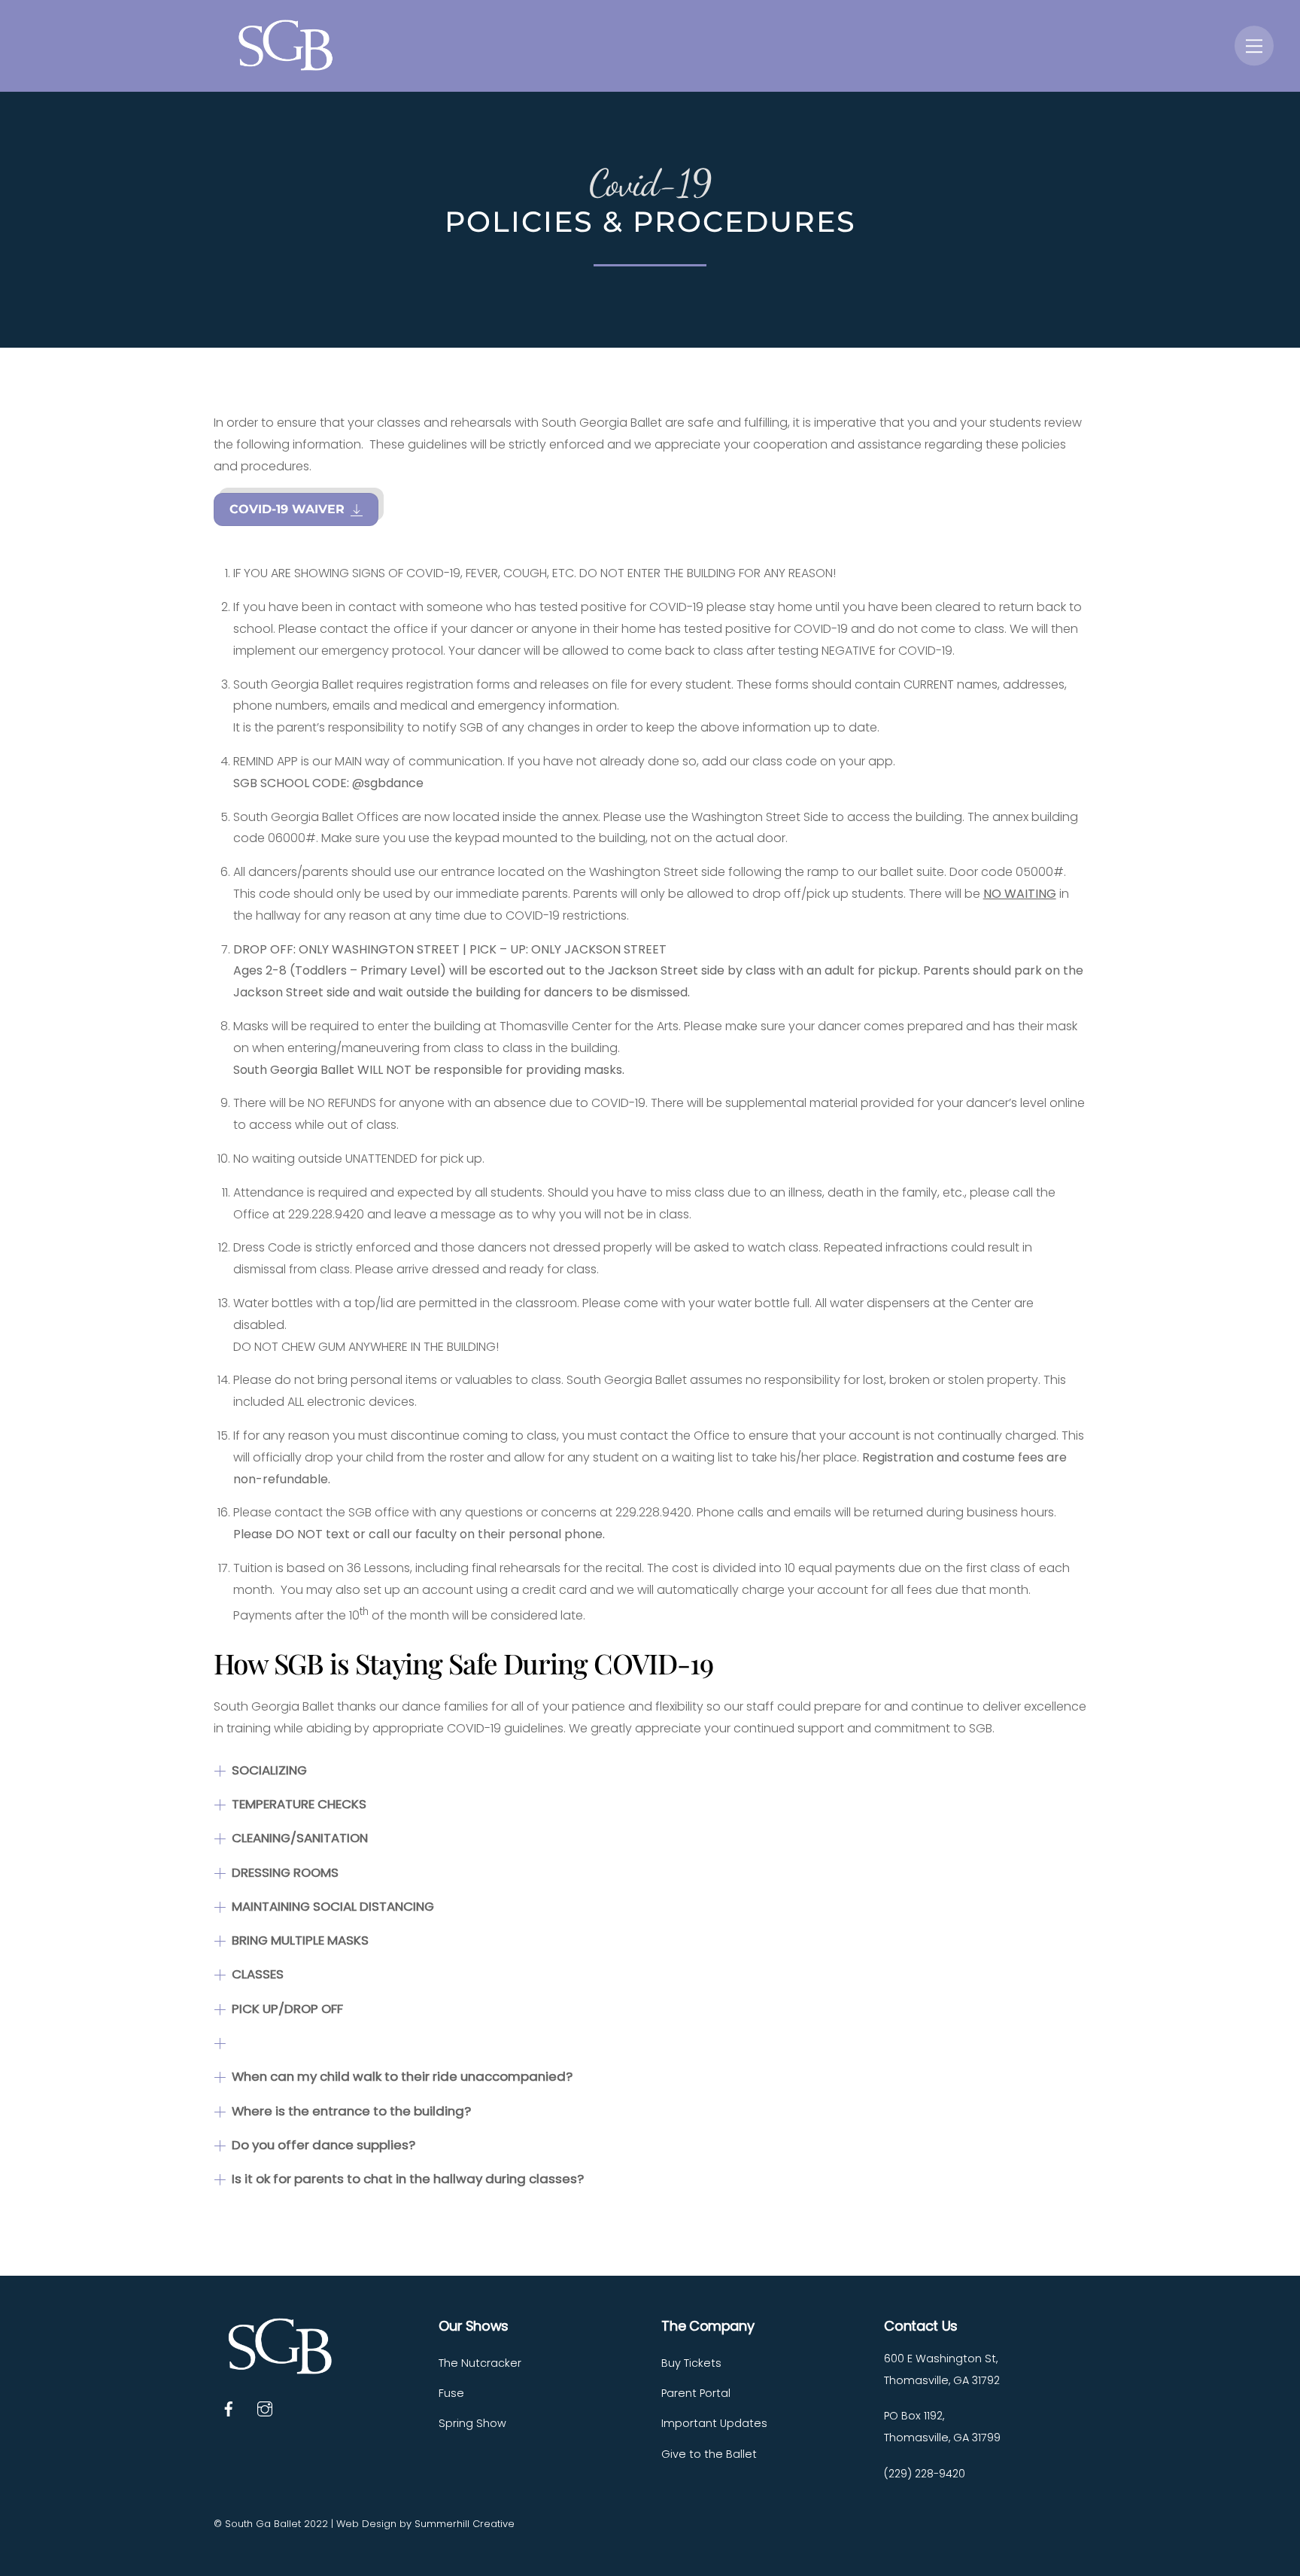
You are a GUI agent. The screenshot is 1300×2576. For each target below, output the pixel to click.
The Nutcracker (480, 2363)
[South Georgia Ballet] (289, 64)
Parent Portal (696, 2393)
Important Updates (714, 2423)
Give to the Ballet (709, 2454)
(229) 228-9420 (925, 2474)
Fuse (451, 2393)
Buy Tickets (691, 2363)
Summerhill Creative (465, 2524)
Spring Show (472, 2423)
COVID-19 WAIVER (287, 509)
